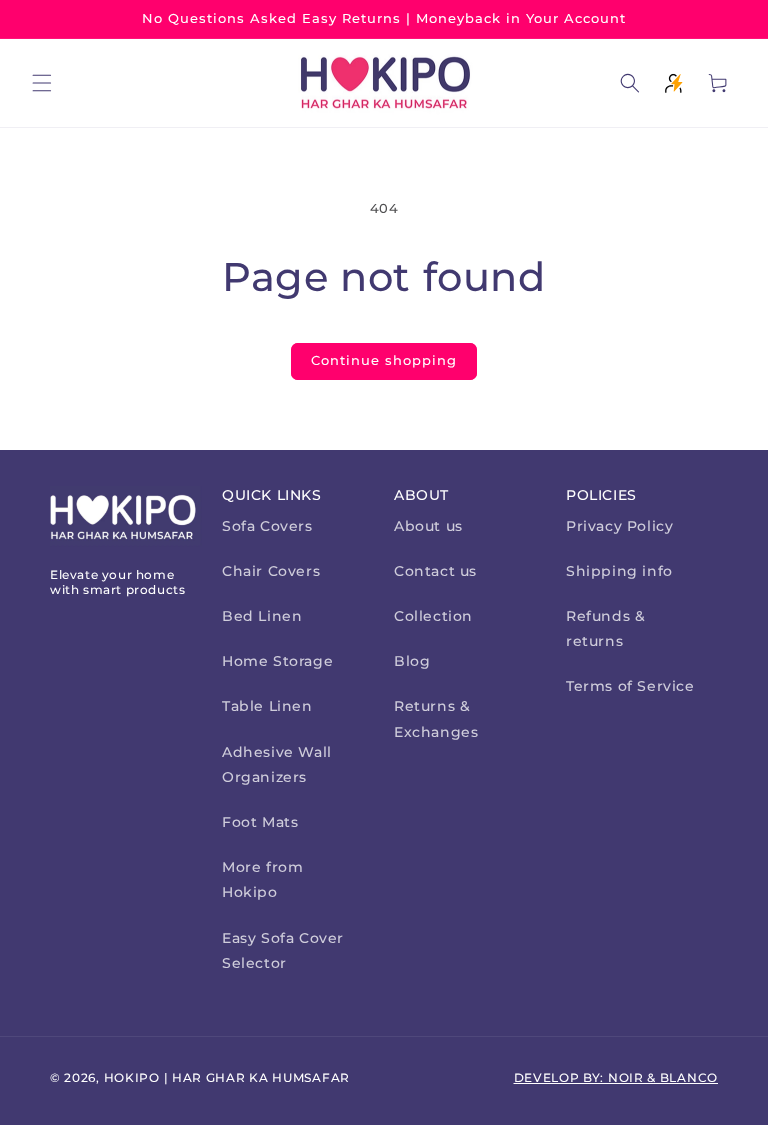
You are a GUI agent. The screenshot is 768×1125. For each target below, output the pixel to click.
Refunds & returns (605, 628)
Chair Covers (271, 571)
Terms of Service (630, 686)
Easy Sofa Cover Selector (283, 950)
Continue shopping (384, 360)
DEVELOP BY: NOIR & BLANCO (616, 1077)
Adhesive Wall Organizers (277, 764)
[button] (42, 83)
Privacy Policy (619, 526)
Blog (412, 661)
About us (428, 526)
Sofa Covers (267, 526)
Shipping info (619, 571)
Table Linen (267, 706)
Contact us (435, 571)
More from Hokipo (262, 879)
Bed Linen (262, 616)
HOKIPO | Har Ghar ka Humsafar (227, 1077)
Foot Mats (260, 822)
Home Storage (277, 661)
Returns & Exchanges (436, 718)
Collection (433, 616)
